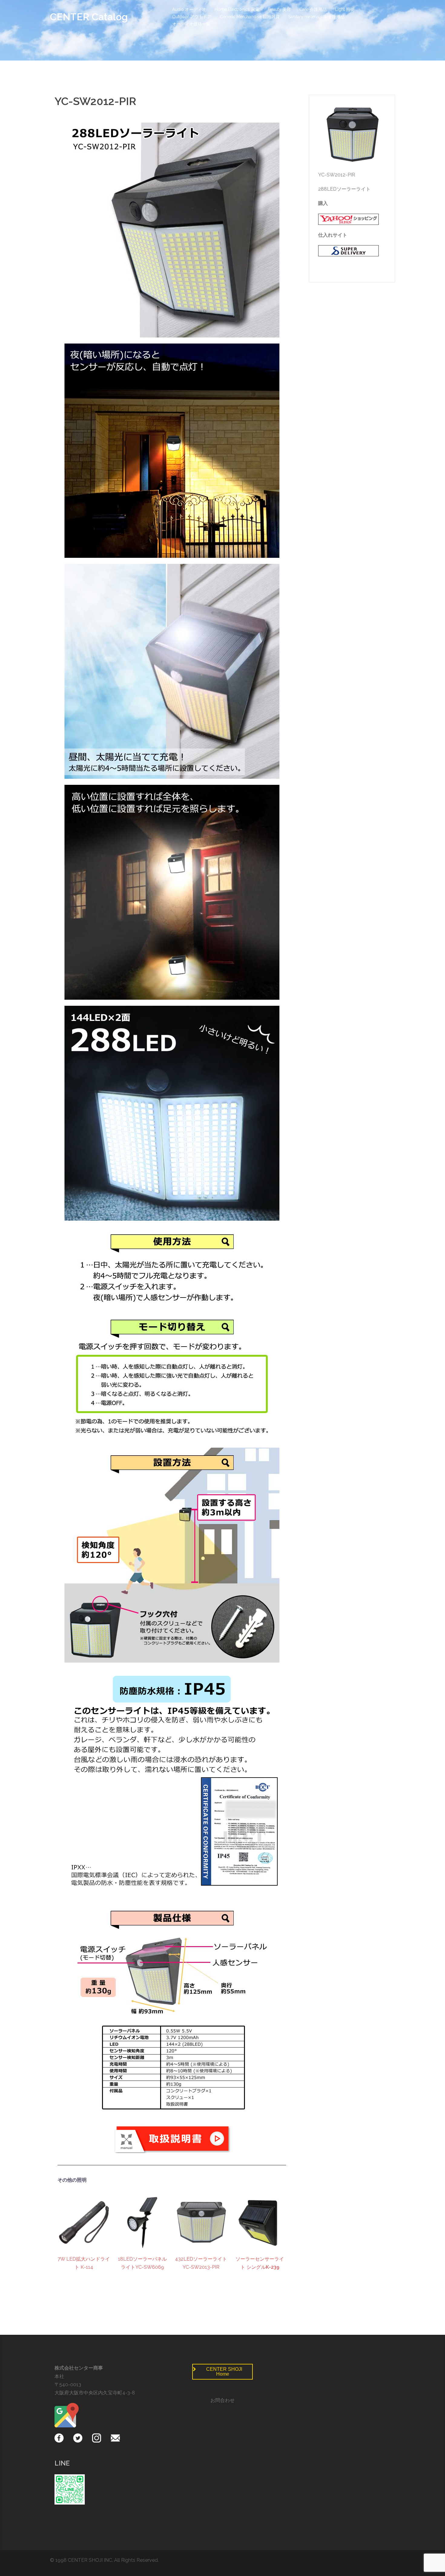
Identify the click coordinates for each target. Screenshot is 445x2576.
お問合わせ (222, 2400)
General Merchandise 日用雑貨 (250, 17)
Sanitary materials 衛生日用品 (316, 17)
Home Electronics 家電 (237, 9)
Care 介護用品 (313, 9)
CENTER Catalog (89, 17)
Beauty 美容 (279, 9)
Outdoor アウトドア (192, 17)
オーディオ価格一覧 (191, 24)
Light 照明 (345, 9)
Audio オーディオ (189, 9)
